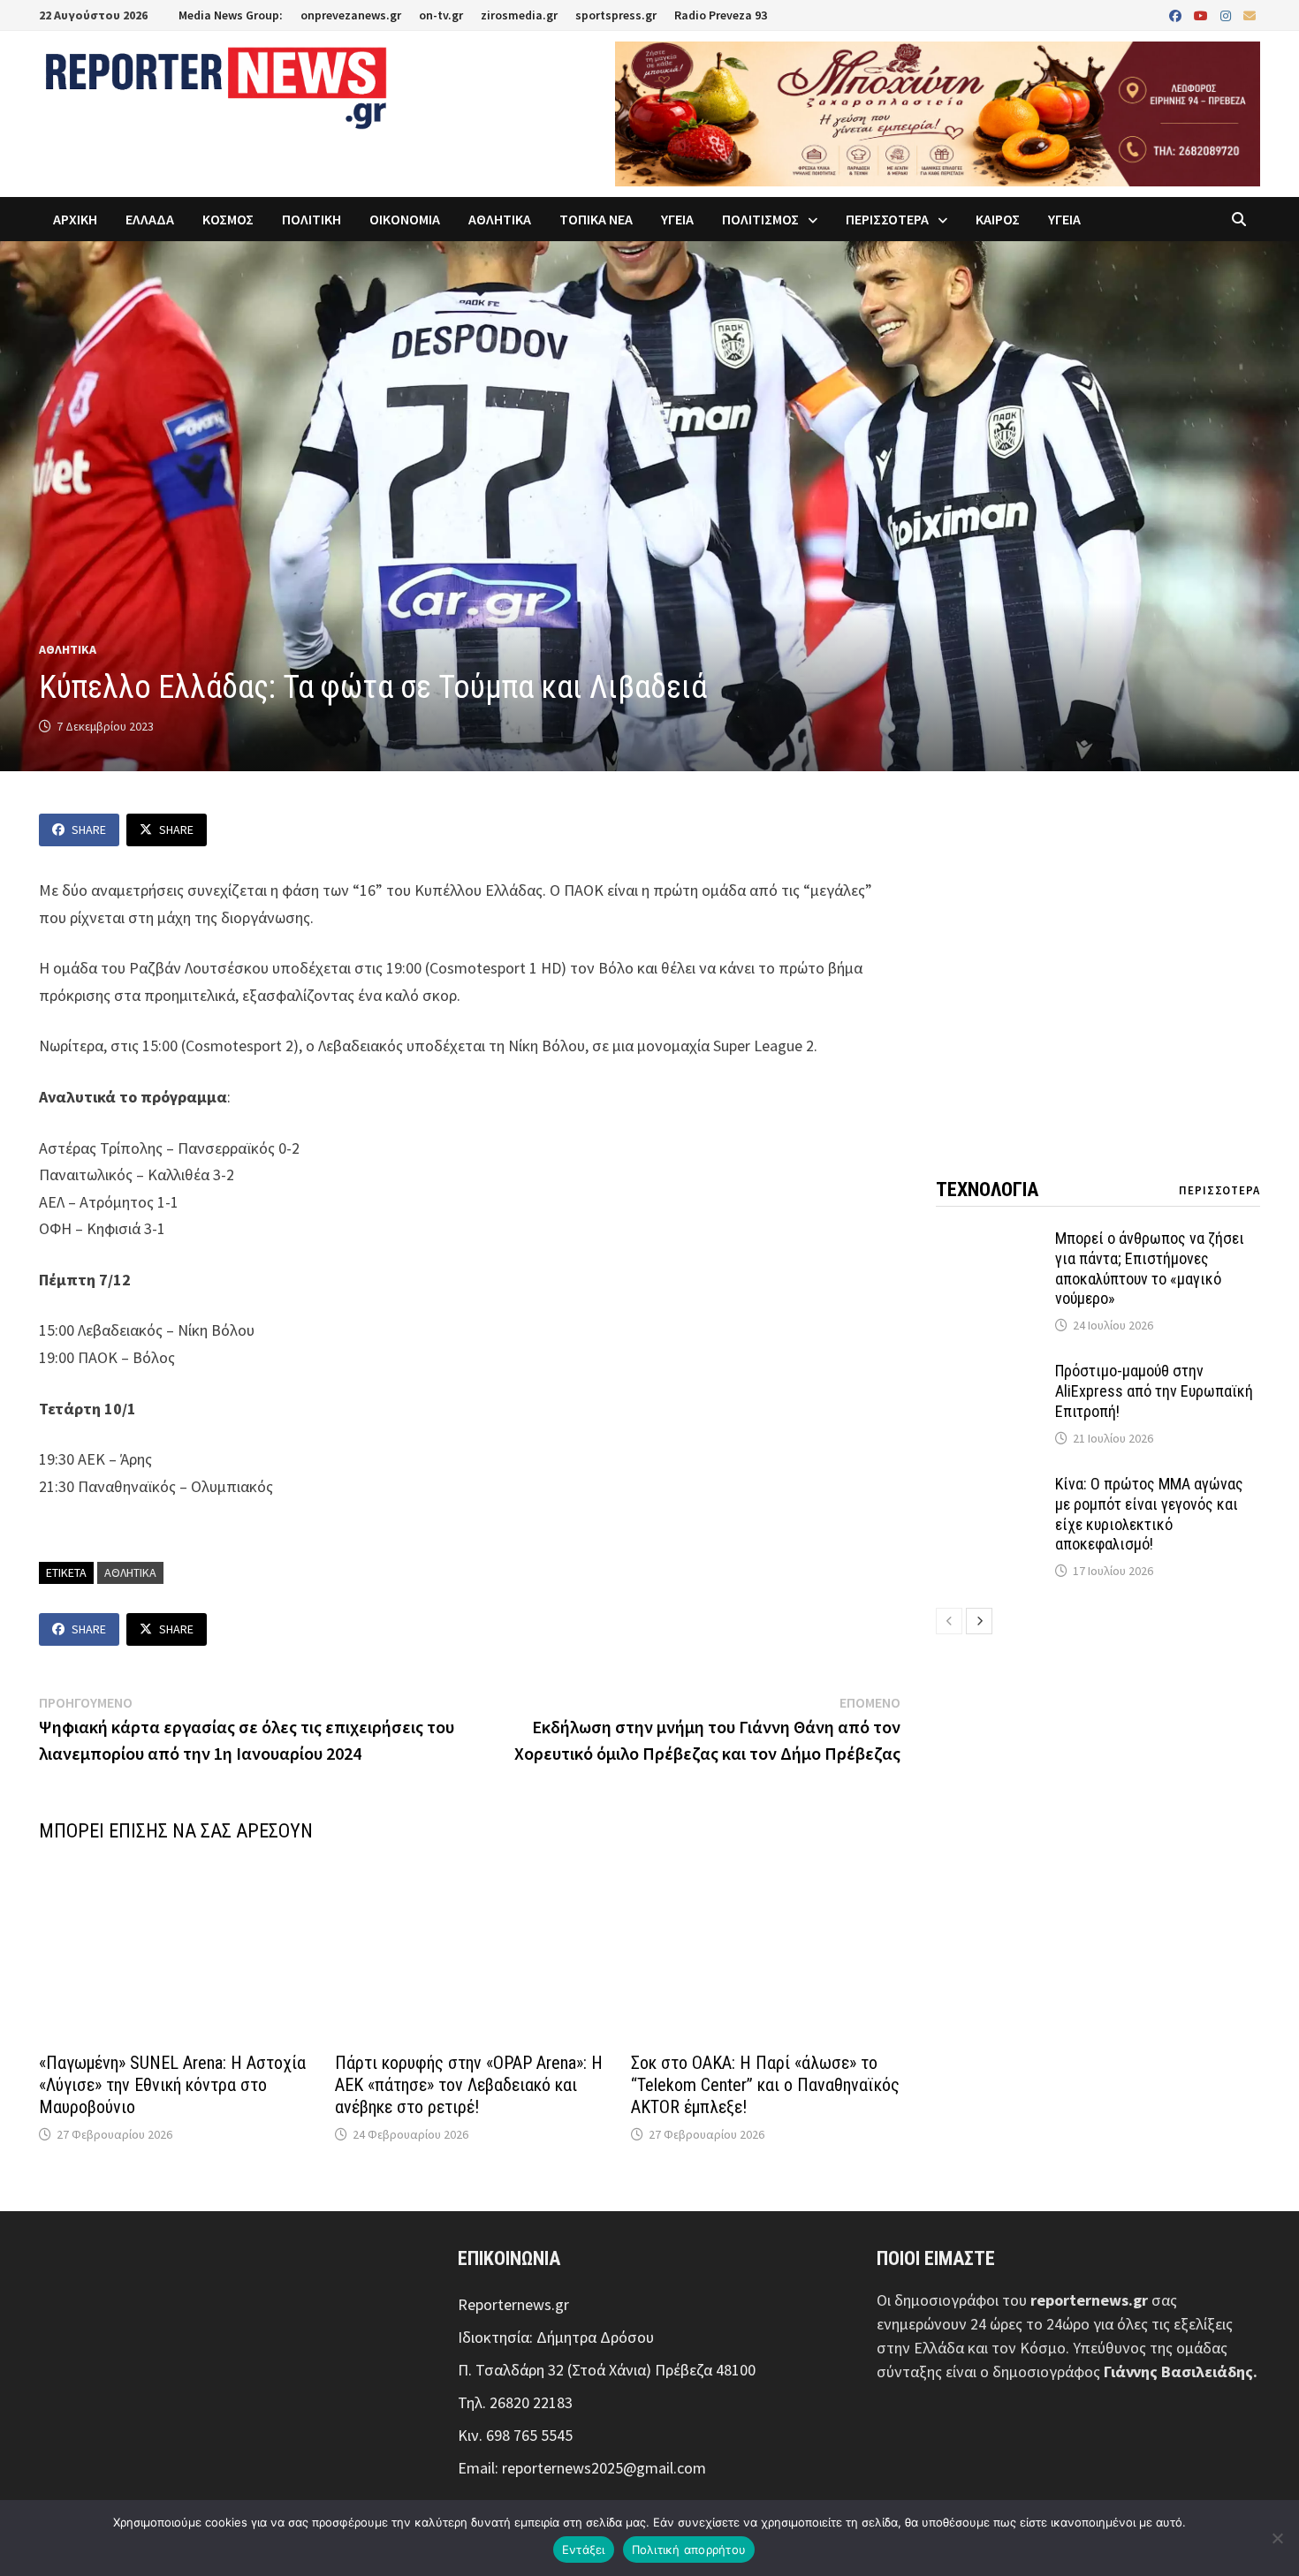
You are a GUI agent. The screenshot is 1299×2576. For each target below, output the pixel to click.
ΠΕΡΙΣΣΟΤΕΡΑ (887, 219)
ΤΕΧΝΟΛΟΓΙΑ (987, 1190)
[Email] (1250, 15)
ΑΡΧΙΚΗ (75, 219)
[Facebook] (1177, 15)
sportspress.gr (616, 15)
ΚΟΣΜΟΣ (228, 219)
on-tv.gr (441, 15)
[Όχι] (1277, 2538)
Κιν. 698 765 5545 (515, 2435)
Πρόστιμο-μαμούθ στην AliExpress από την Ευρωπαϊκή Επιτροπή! (1154, 1391)
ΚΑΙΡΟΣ (998, 219)
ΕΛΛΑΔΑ (150, 219)
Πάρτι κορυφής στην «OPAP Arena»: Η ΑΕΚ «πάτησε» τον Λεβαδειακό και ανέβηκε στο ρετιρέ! (469, 2085)
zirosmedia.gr (519, 15)
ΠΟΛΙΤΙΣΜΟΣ (760, 219)
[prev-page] (949, 1621)
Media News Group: (231, 15)
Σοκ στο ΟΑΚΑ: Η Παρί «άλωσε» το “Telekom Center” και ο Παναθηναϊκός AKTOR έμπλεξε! (765, 2085)
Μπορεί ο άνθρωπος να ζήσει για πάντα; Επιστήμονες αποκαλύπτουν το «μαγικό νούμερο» (1150, 1269)
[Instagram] (1227, 15)
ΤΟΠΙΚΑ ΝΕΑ (596, 219)
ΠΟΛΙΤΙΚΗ (311, 219)
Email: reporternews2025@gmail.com (582, 2468)
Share (89, 830)
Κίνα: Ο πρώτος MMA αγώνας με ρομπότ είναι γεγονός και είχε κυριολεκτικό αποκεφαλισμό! (1149, 1514)
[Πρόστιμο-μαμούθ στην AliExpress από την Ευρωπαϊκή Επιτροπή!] (989, 1373)
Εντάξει (584, 2549)
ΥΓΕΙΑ (677, 219)
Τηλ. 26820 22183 (515, 2402)
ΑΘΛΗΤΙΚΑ (500, 219)
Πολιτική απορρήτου (689, 2549)
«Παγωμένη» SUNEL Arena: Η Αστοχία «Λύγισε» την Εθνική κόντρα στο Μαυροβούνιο (172, 2085)
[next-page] (979, 1621)
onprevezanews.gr (351, 15)
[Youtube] (1203, 15)
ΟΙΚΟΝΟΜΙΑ (405, 219)
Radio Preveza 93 (721, 15)
